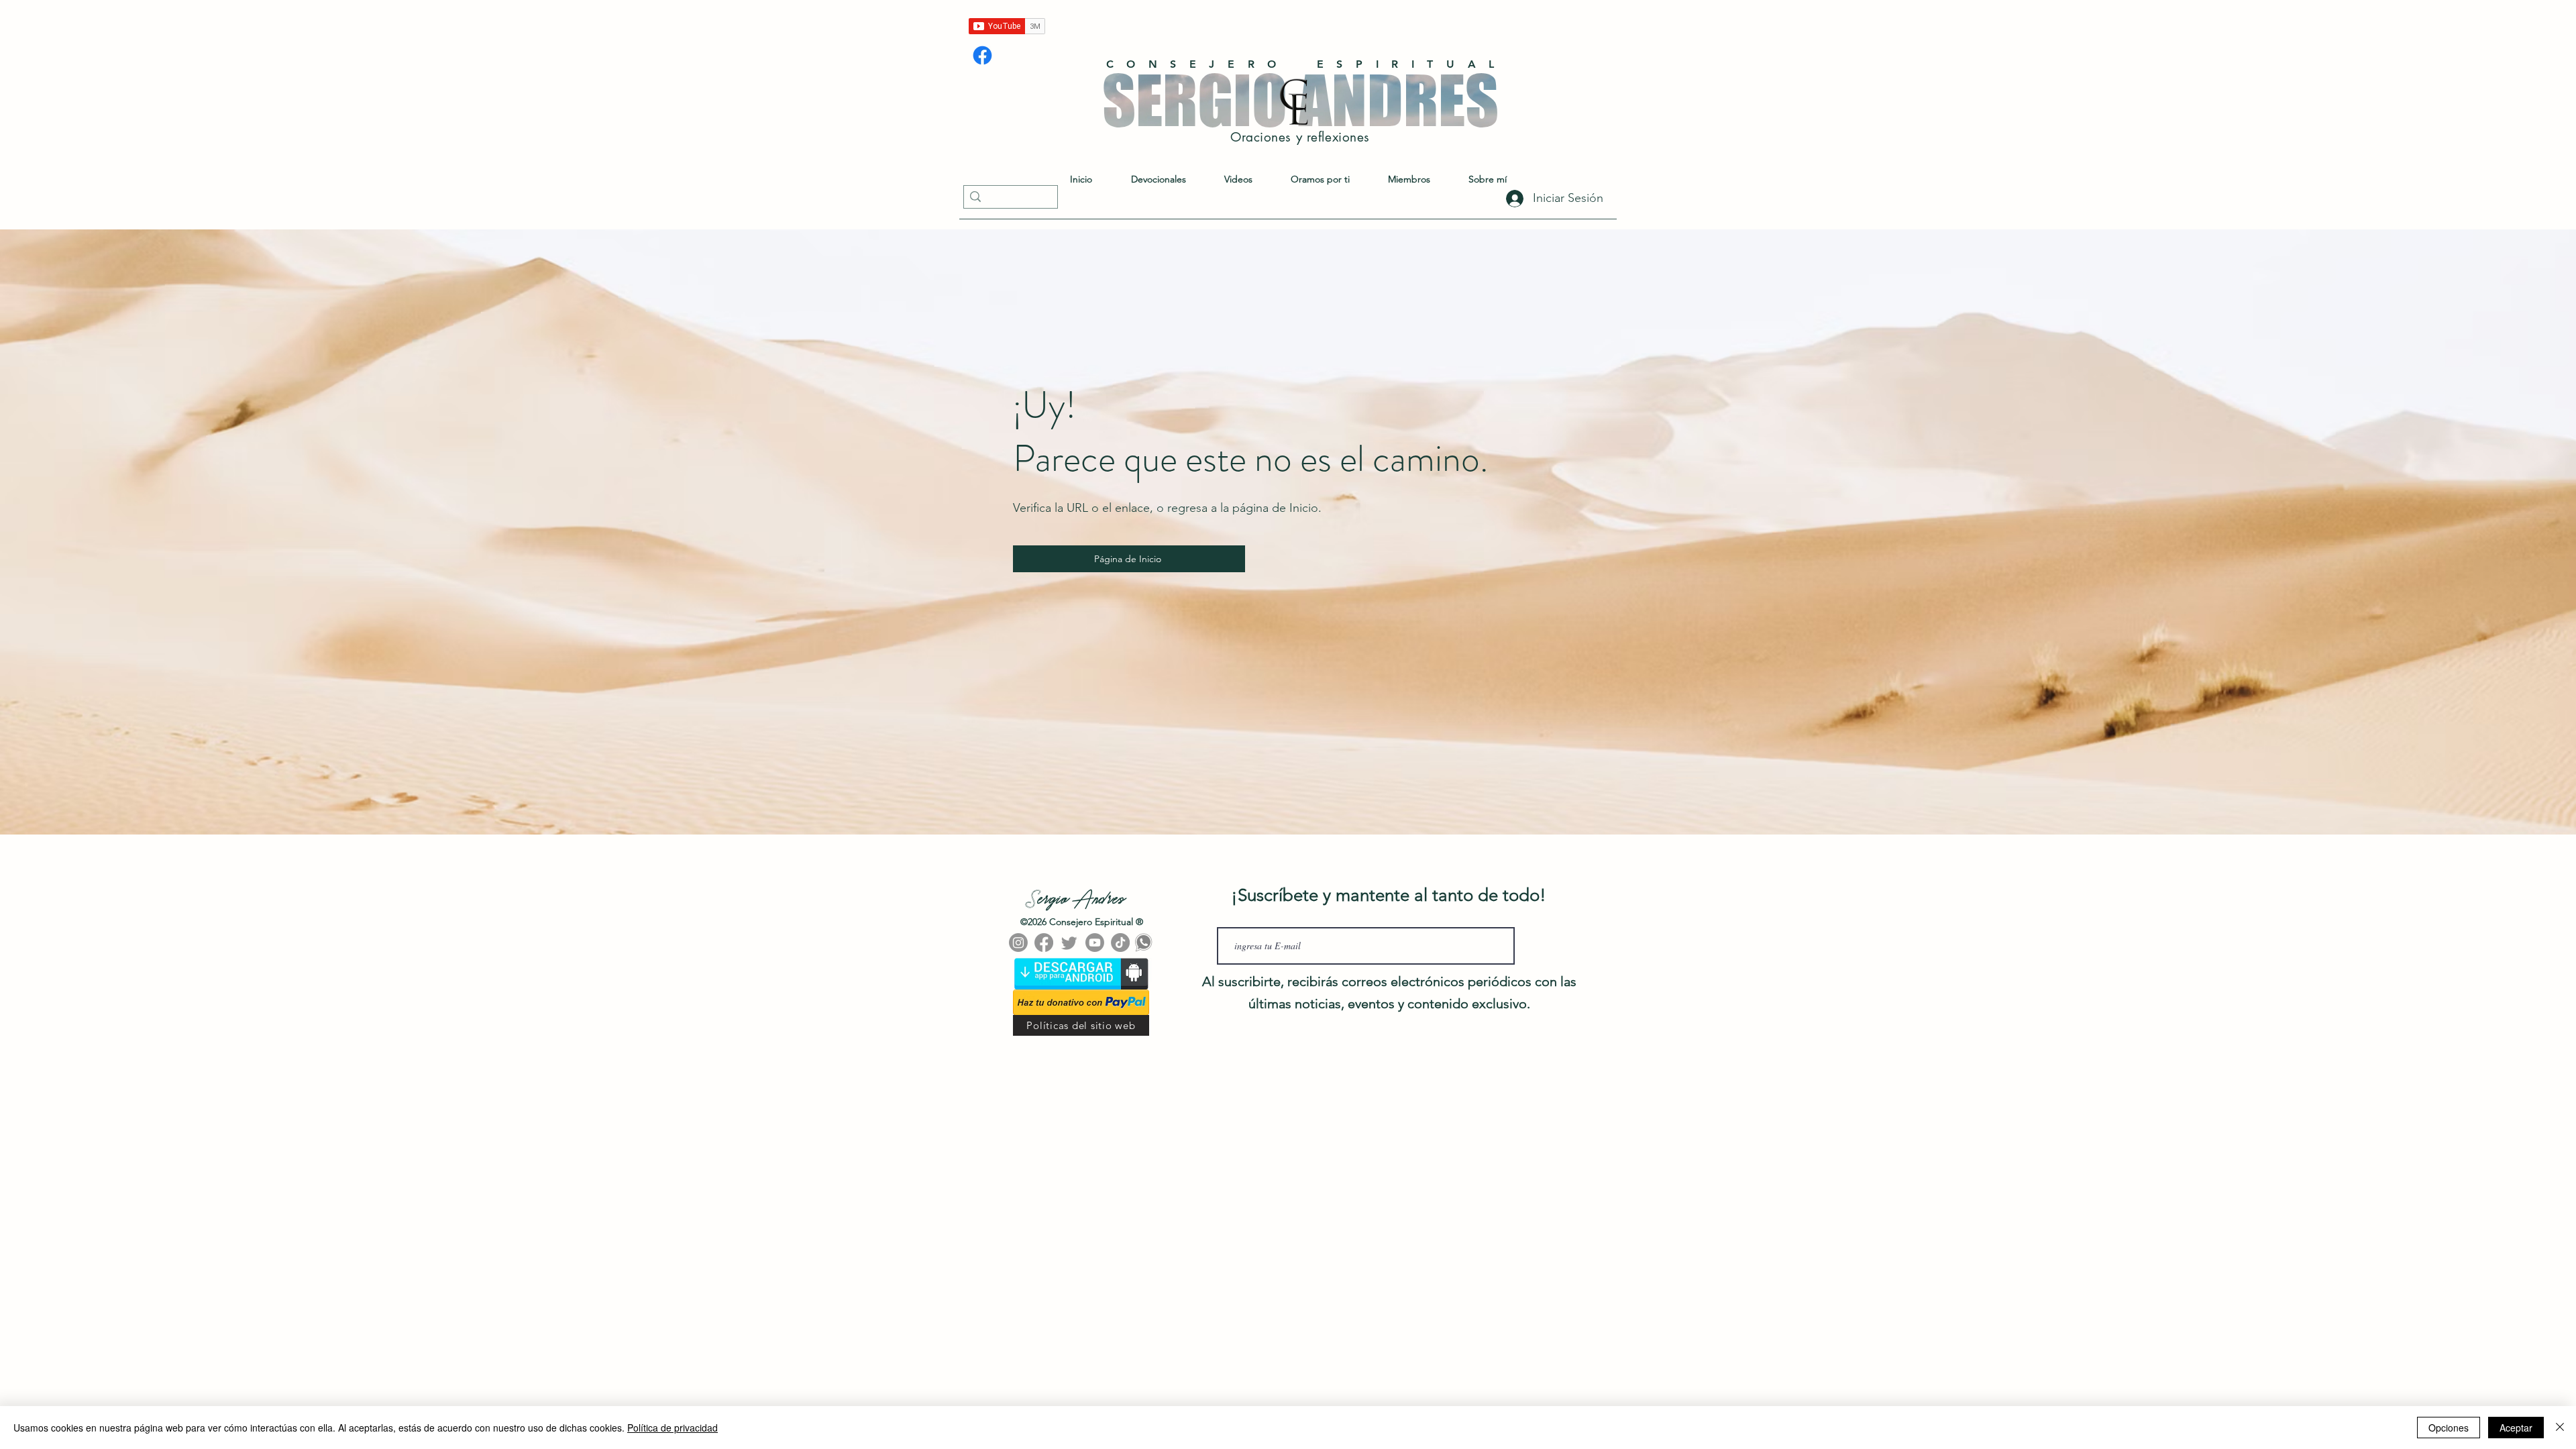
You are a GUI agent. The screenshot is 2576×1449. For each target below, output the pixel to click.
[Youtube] (1095, 943)
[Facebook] (982, 55)
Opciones (2449, 1428)
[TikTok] (1120, 943)
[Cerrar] (2560, 1428)
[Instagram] (1018, 943)
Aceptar (2516, 1428)
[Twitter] (1069, 943)
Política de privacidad (673, 1428)
